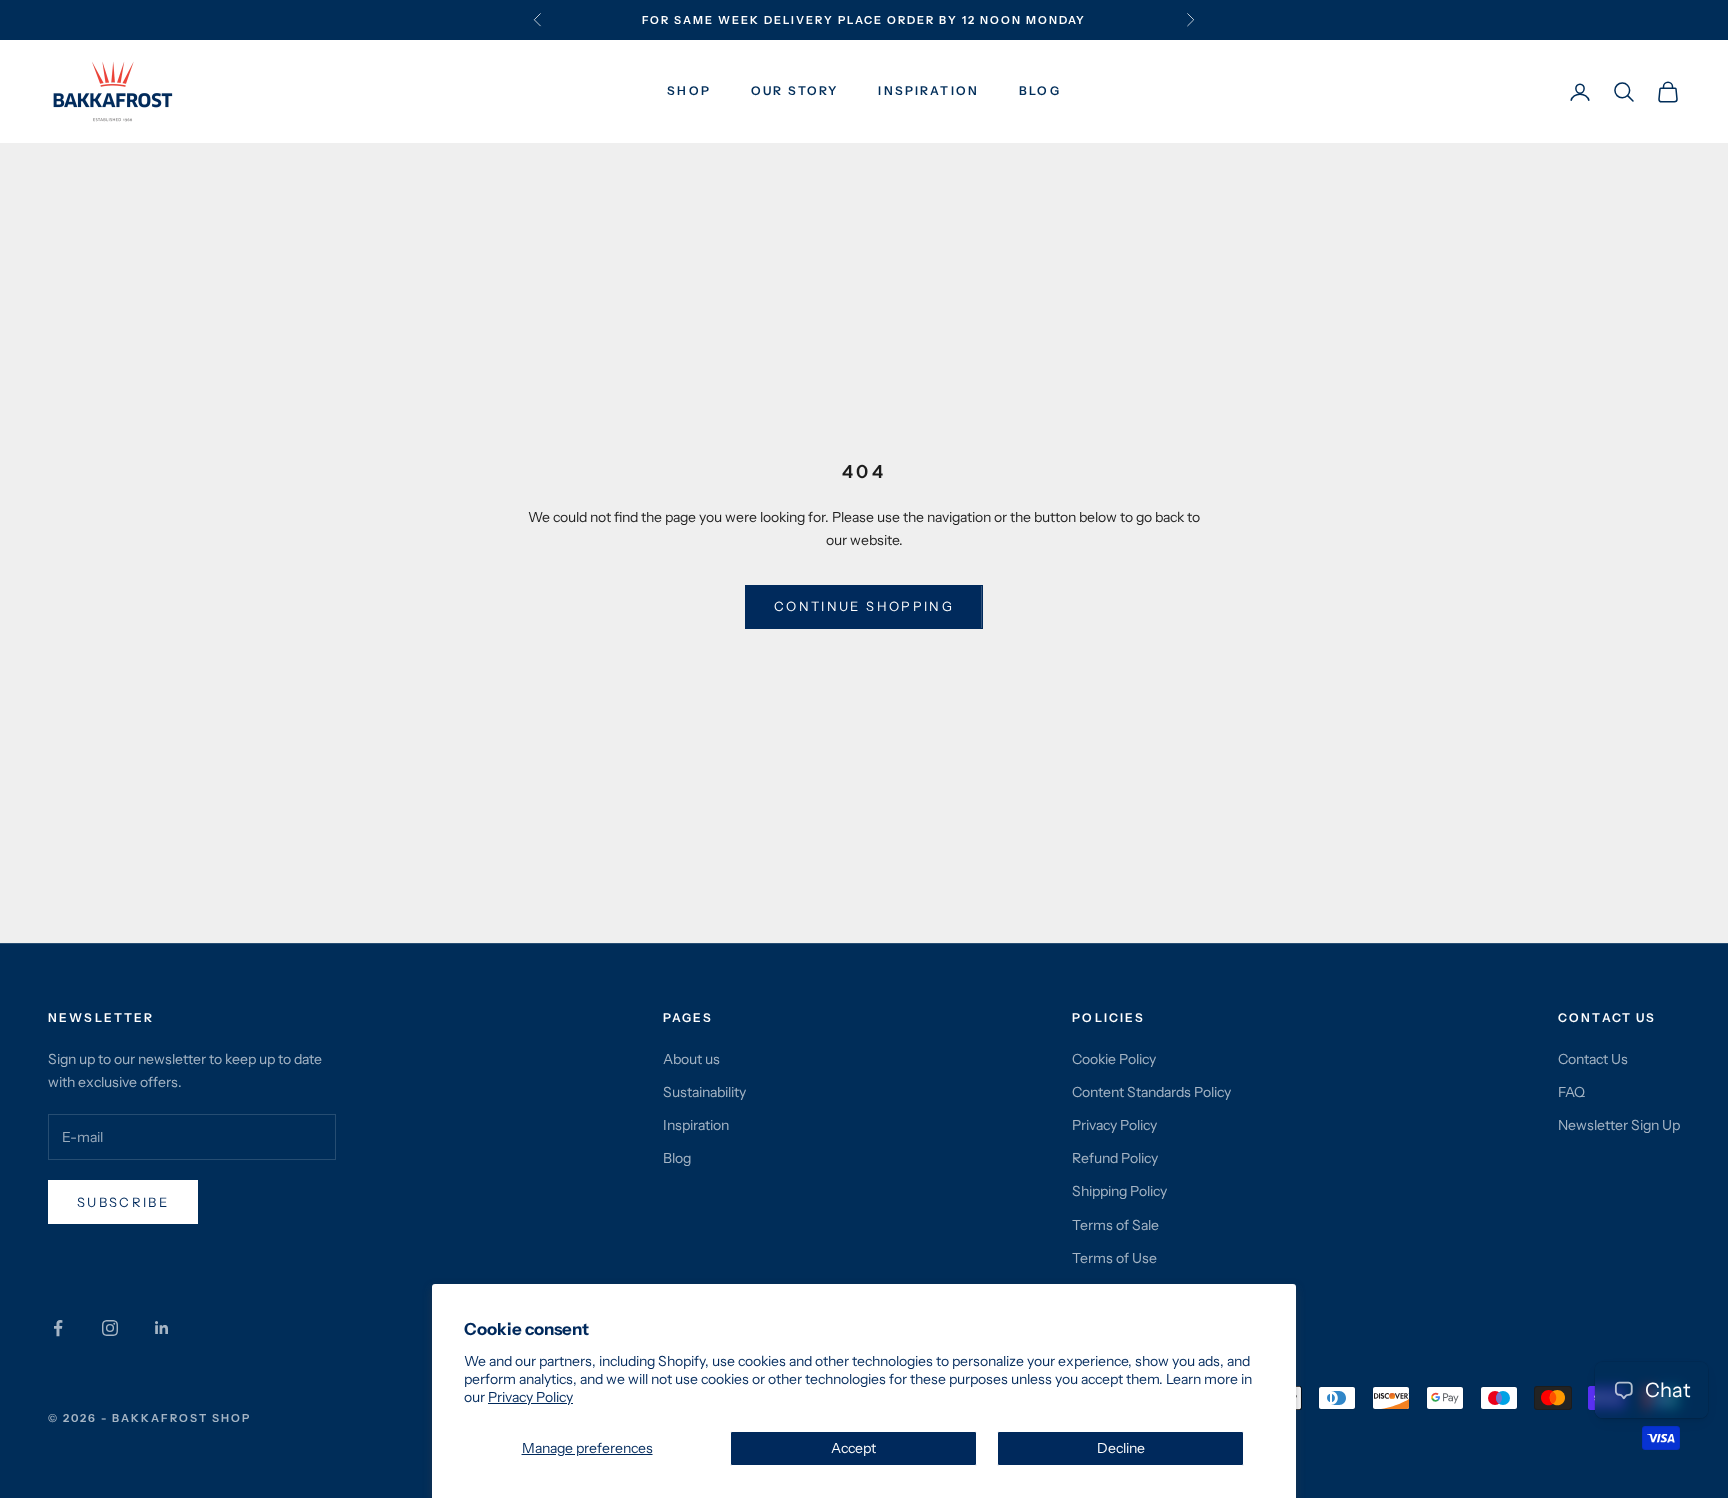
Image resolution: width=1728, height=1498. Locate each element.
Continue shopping (864, 606)
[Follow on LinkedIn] (162, 1328)
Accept (853, 1448)
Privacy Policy (530, 1397)
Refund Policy (1115, 1158)
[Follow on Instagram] (110, 1328)
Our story (794, 91)
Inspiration (928, 91)
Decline (1121, 1448)
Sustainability (704, 1092)
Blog (1040, 91)
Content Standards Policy (1151, 1092)
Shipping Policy (1119, 1191)
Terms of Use (1114, 1258)
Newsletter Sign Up (1619, 1125)
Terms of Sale (1115, 1225)
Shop (689, 91)
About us (691, 1059)
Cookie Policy (1114, 1059)
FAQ (1571, 1092)
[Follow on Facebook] (58, 1328)
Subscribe (123, 1202)
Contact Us (1593, 1059)
